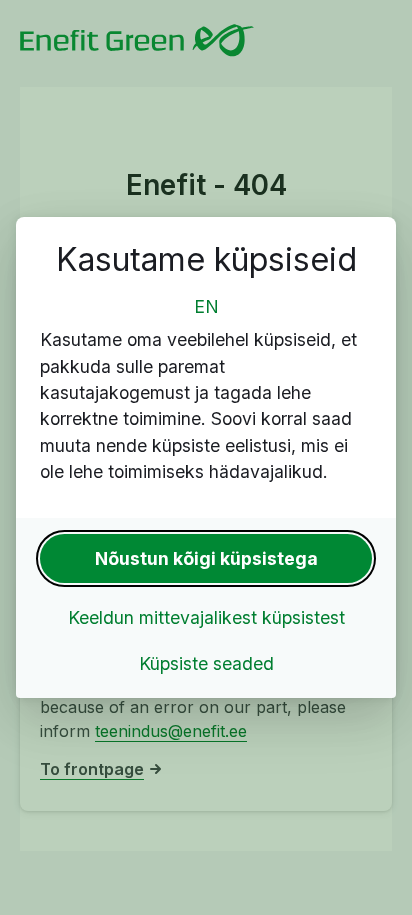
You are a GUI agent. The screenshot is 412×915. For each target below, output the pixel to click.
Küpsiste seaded (206, 663)
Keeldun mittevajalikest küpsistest (206, 617)
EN (206, 306)
